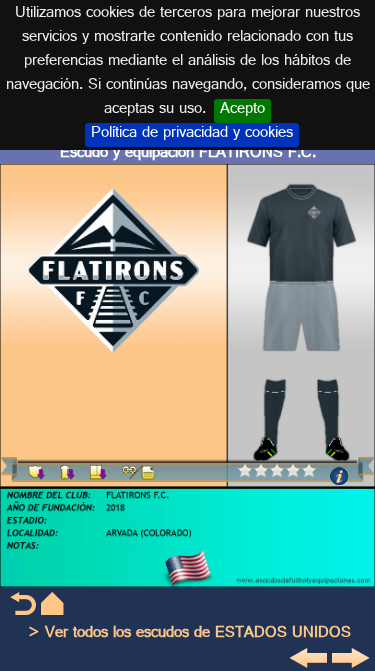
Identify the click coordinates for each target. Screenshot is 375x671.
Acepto (242, 111)
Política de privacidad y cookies (192, 135)
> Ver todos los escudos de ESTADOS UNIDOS (189, 634)
